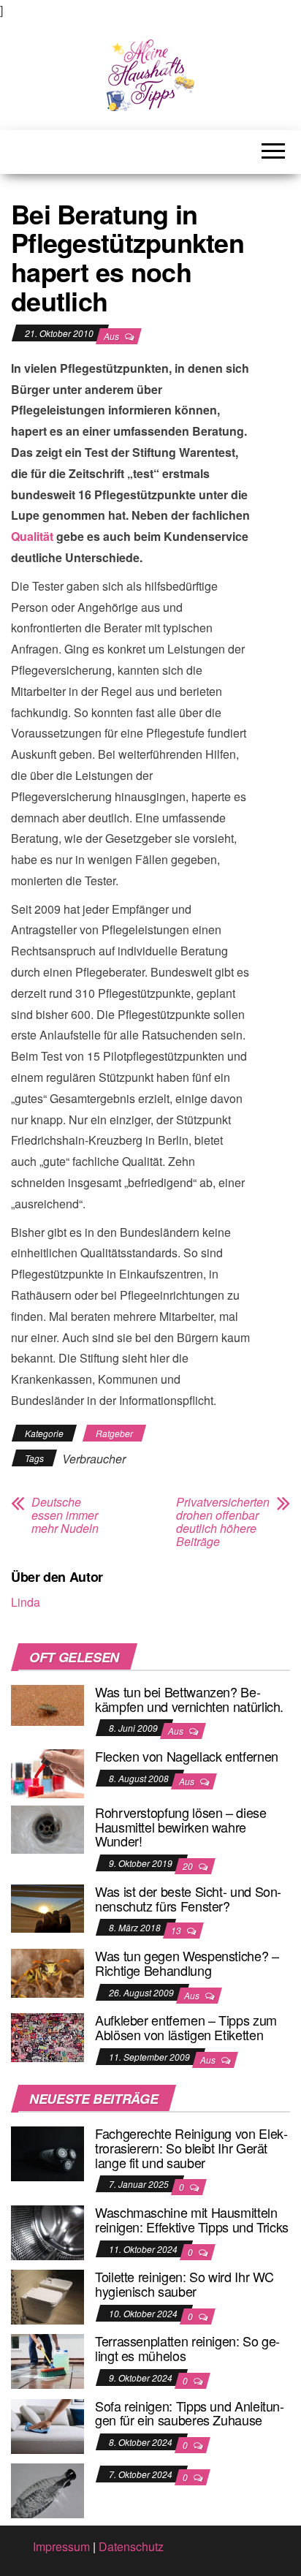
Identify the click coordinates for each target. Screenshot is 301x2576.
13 (177, 1930)
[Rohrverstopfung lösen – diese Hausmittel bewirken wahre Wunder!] (47, 1828)
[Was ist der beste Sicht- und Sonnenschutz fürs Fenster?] (47, 1907)
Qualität (32, 536)
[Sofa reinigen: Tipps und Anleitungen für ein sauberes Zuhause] (47, 2424)
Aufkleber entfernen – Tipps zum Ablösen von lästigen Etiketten (186, 2027)
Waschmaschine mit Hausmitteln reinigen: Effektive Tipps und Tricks (192, 2219)
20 (189, 1866)
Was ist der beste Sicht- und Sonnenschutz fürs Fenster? (188, 1898)
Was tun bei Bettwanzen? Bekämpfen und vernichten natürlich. (189, 1699)
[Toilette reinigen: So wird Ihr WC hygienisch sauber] (47, 2296)
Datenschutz (131, 2546)
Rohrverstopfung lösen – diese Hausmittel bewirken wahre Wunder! (181, 1827)
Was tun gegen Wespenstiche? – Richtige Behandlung (187, 1963)
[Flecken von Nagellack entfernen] (47, 1772)
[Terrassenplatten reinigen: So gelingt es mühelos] (47, 2360)
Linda (26, 1602)
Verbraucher (94, 1459)
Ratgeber (114, 1433)
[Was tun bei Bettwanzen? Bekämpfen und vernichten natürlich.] (47, 1704)
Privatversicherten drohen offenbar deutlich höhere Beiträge (223, 1522)
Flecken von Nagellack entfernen (187, 1756)
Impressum (61, 2546)
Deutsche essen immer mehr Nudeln (65, 1515)
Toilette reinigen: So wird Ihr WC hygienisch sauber (184, 2284)
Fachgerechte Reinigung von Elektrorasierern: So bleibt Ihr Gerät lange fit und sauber (191, 2148)
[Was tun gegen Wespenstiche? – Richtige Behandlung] (47, 1971)
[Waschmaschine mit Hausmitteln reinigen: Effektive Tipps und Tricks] (47, 2231)
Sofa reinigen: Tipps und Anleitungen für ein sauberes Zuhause (190, 2413)
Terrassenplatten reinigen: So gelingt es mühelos (187, 2348)
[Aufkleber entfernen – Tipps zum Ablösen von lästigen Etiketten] (47, 2036)
